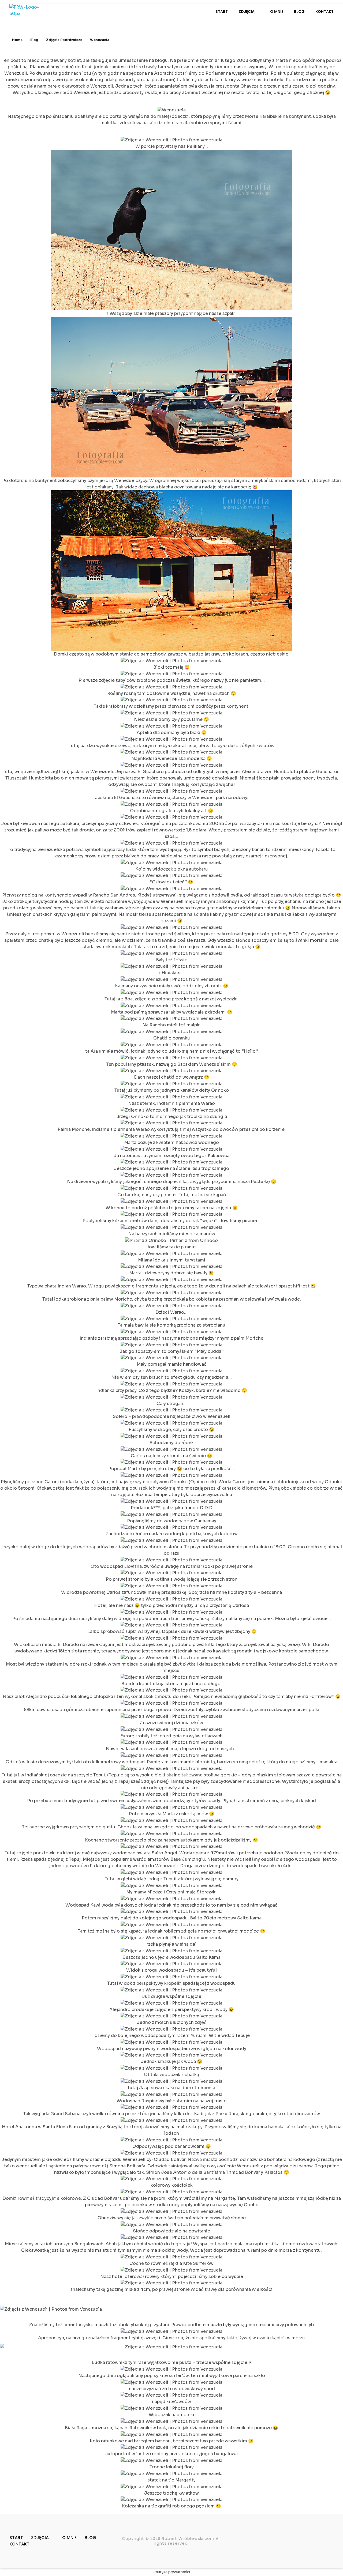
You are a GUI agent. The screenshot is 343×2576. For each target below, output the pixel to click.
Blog (34, 40)
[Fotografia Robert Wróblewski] (29, 12)
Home (17, 40)
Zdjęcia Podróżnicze (64, 40)
